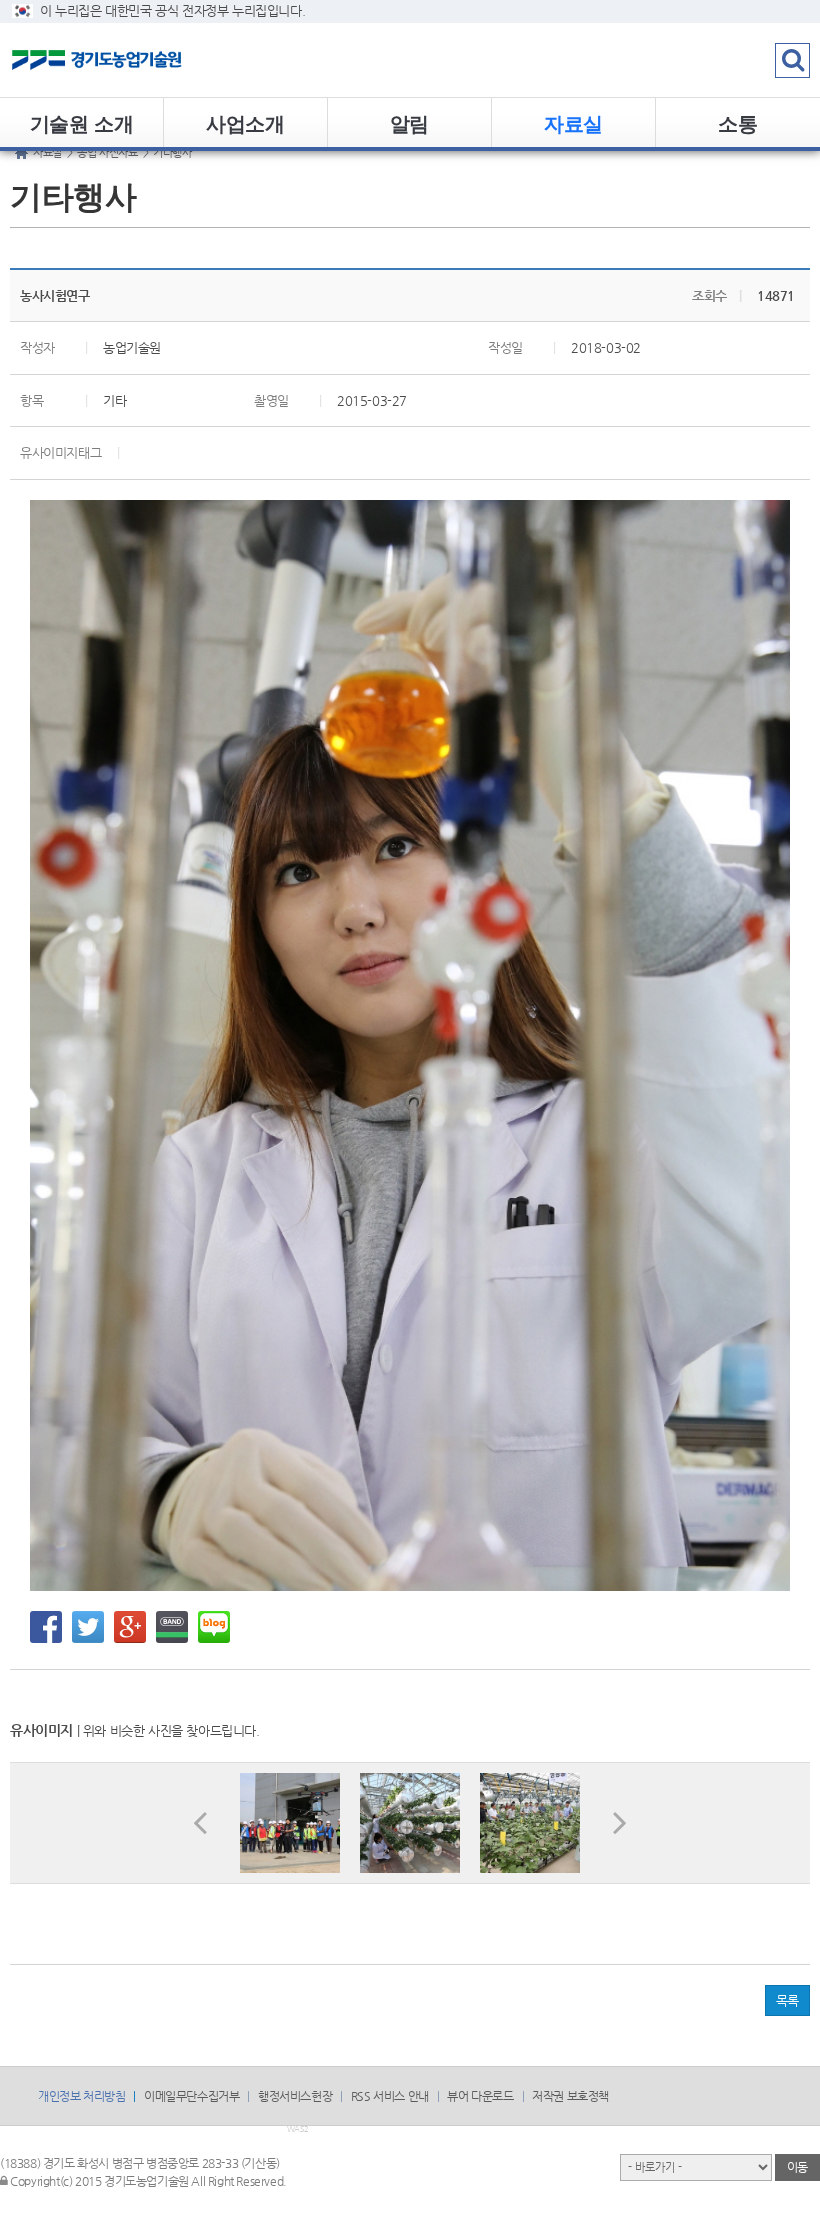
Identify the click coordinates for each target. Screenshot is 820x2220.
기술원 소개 (82, 122)
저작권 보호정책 (570, 2096)
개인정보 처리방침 (81, 2096)
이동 (797, 2167)
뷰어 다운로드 (480, 2096)
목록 (787, 2000)
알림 (409, 122)
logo (125, 60)
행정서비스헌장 (295, 2096)
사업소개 (245, 122)
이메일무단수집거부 (191, 2096)
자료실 (573, 122)
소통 (737, 122)
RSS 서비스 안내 (390, 2096)
